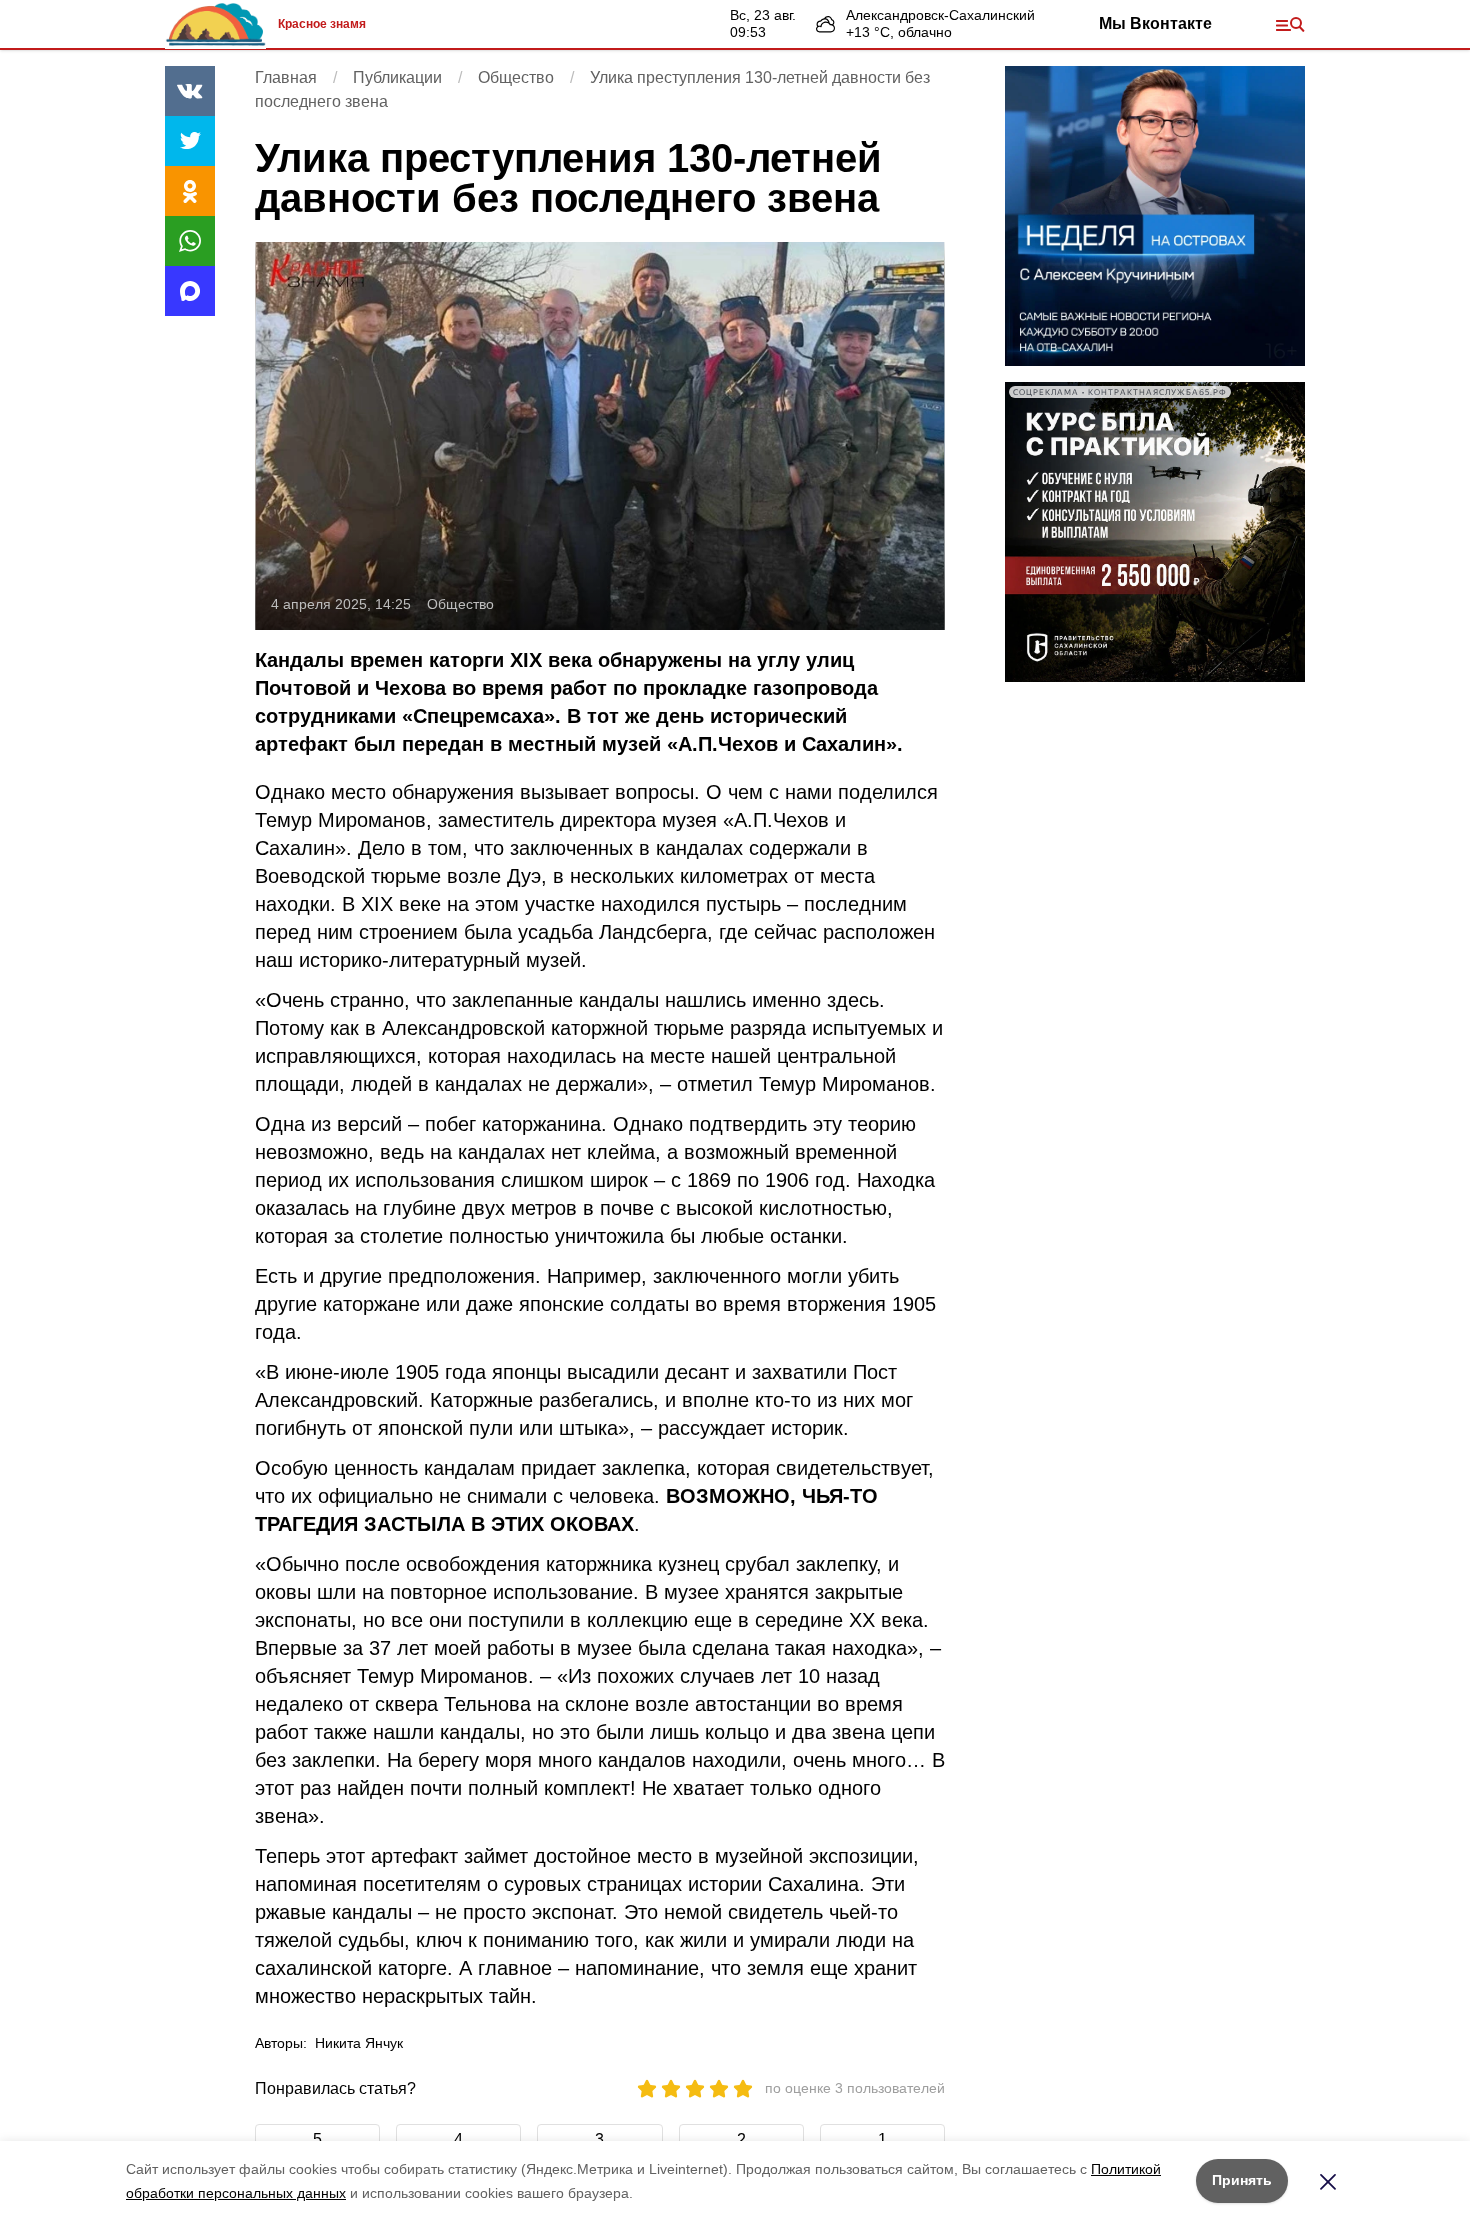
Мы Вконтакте (1155, 23)
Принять (1242, 2180)
